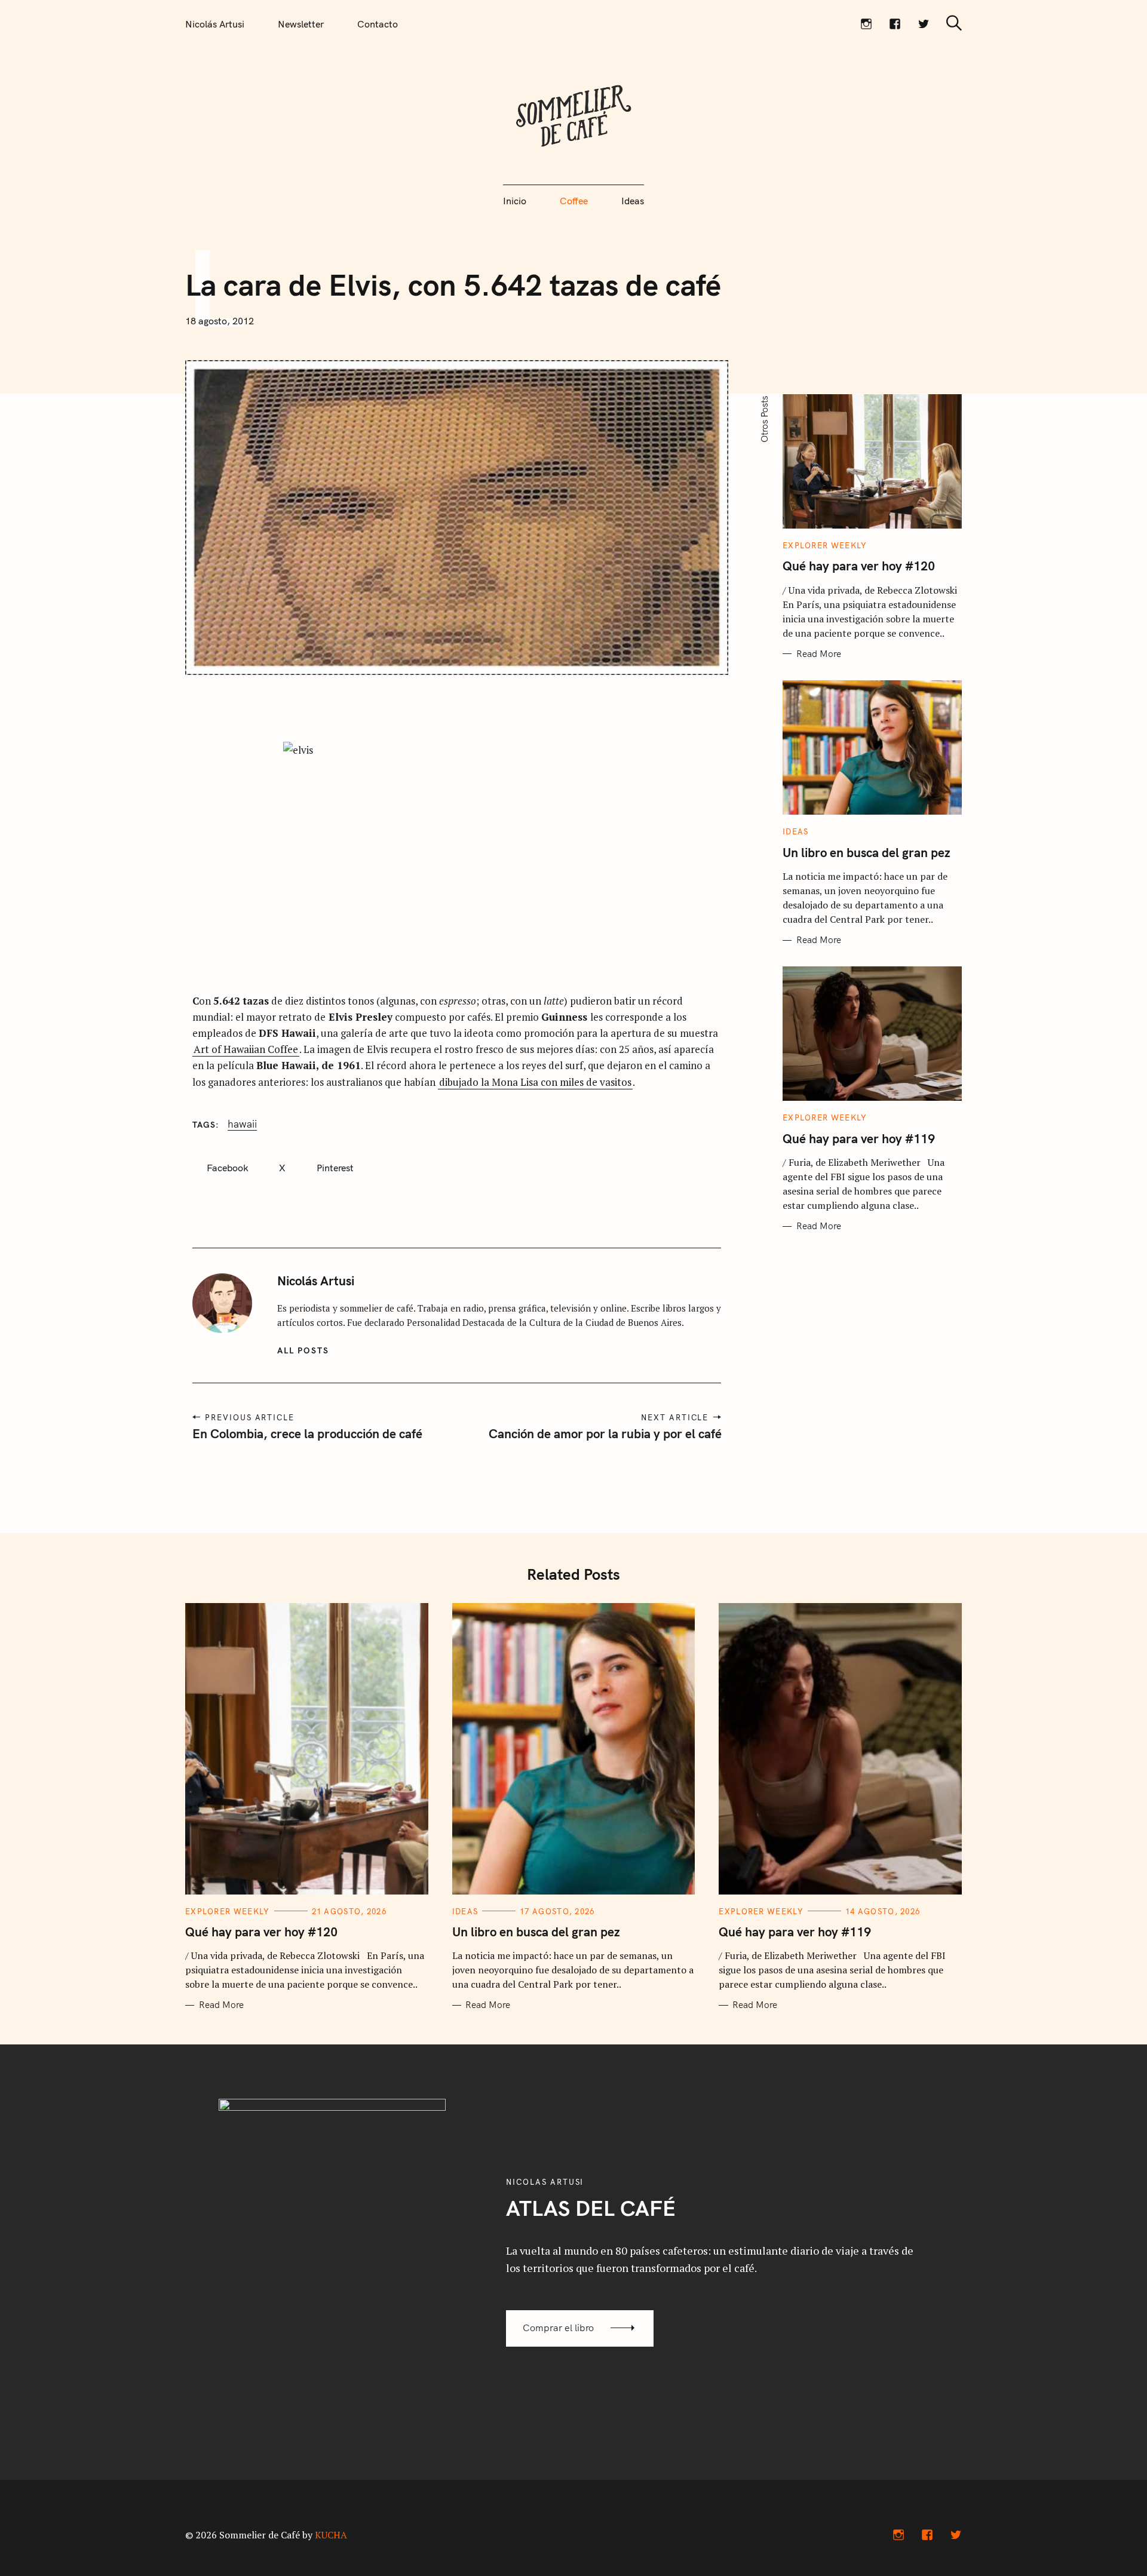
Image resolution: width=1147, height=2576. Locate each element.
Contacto (378, 24)
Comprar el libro (558, 2328)
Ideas (633, 201)
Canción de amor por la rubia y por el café (605, 1433)
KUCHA (331, 2535)
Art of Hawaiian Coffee (246, 1049)
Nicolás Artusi (215, 24)
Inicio (515, 201)
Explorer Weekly (825, 545)
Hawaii (242, 1124)
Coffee (574, 201)
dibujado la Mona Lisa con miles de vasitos (535, 1082)
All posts (303, 1350)
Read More (819, 654)
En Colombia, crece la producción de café (307, 1433)
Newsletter (301, 24)
